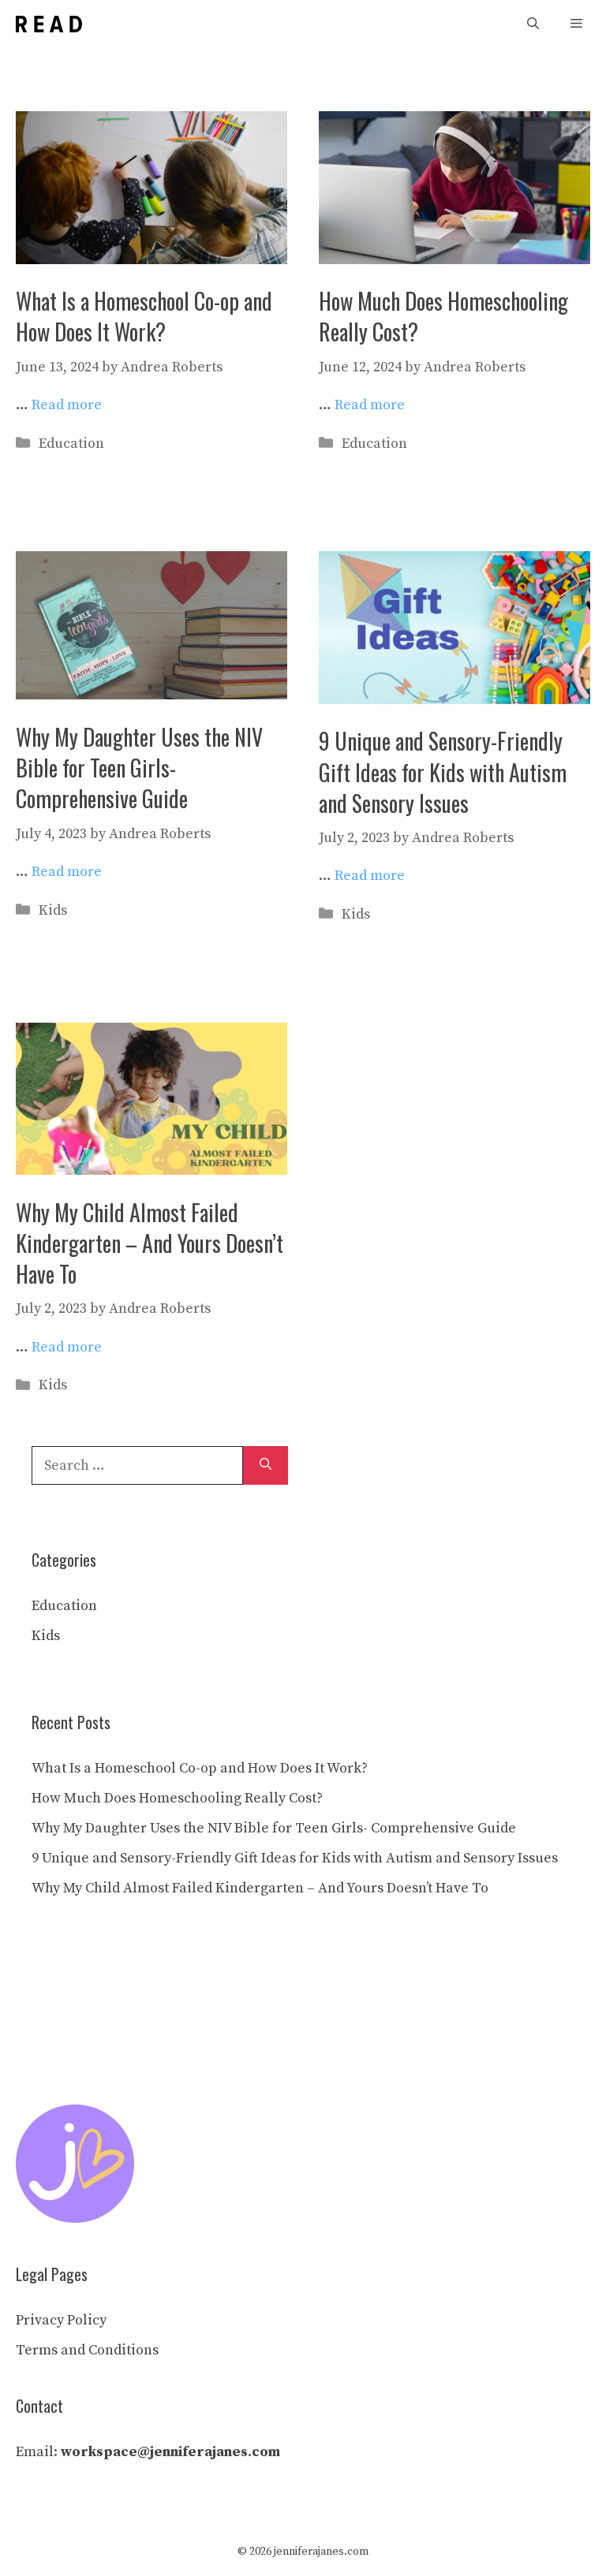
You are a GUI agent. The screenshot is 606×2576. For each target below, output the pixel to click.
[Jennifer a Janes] (49, 24)
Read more (67, 405)
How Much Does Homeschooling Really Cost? (443, 316)
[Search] (266, 1465)
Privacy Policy (61, 2320)
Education (71, 444)
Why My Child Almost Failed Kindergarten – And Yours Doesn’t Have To (150, 1243)
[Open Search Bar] (533, 24)
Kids (53, 910)
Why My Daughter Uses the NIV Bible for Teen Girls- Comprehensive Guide (139, 768)
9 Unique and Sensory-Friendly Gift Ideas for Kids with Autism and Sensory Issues (443, 772)
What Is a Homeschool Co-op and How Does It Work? (144, 316)
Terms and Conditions (87, 2350)
